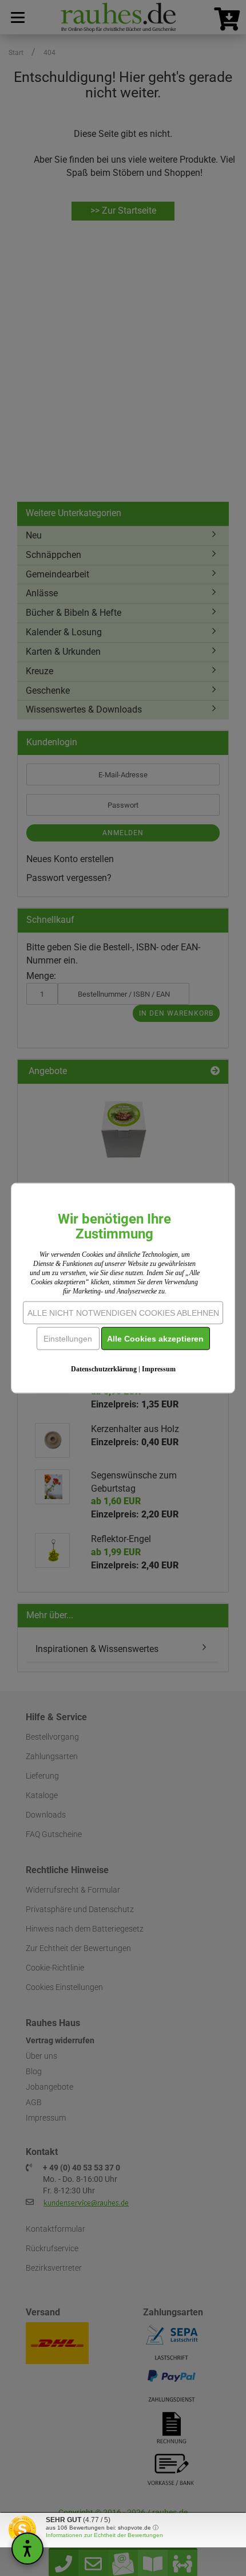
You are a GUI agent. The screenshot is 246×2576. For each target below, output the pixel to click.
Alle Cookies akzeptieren (155, 1339)
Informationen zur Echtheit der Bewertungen (104, 2535)
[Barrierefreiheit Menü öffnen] (27, 2549)
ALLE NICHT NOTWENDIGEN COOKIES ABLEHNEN (123, 1313)
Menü (17, 17)
